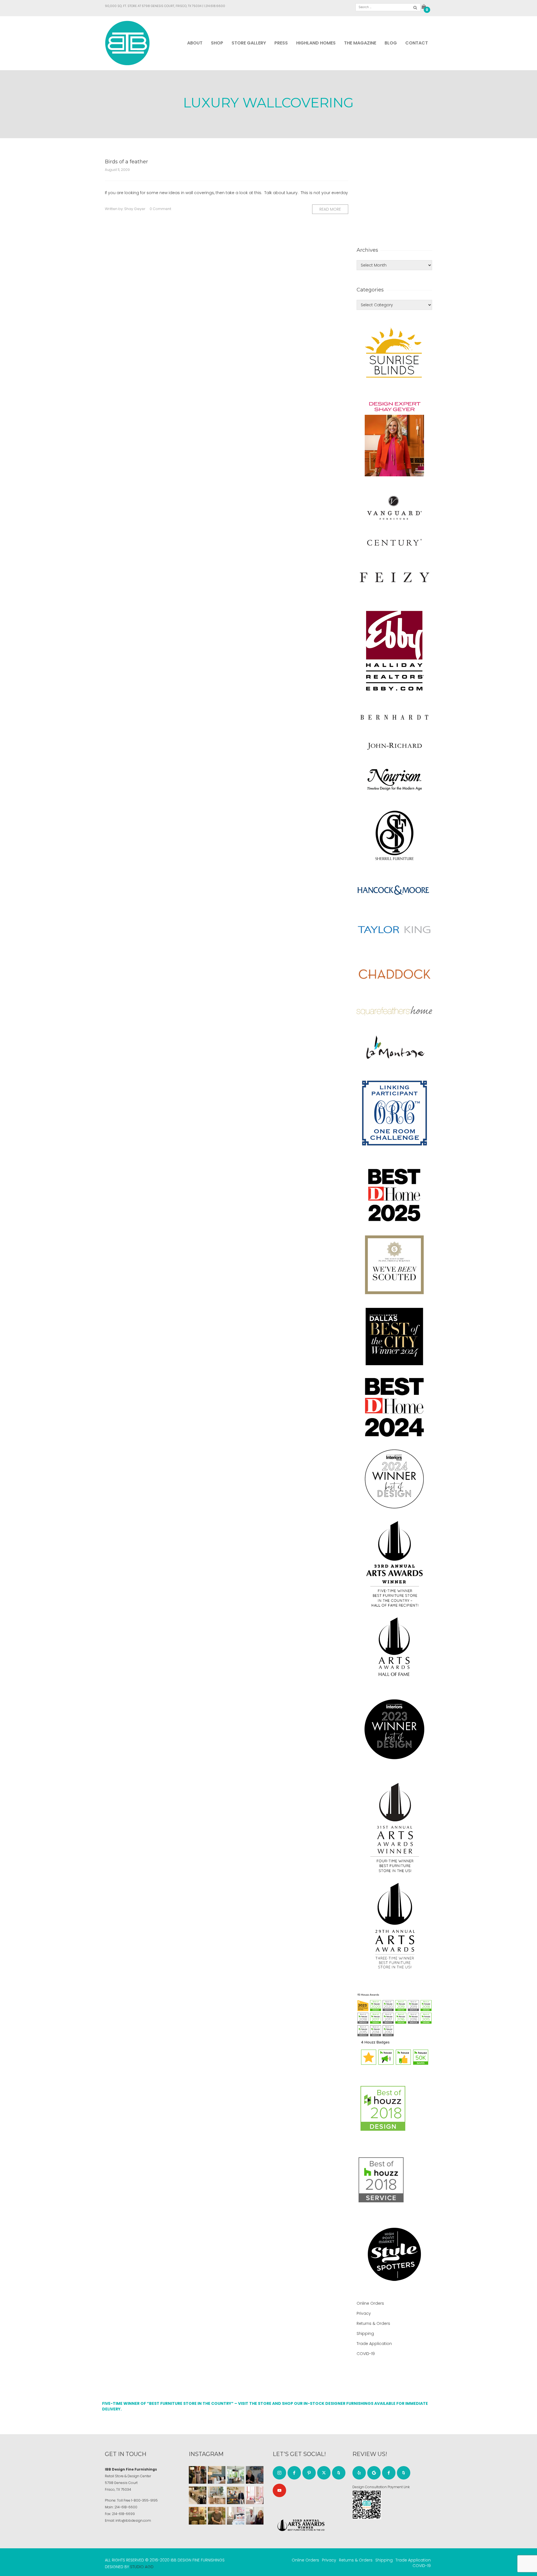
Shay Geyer (135, 209)
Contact (417, 43)
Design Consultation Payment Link (381, 2487)
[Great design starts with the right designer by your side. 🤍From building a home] (217, 2495)
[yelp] (359, 2473)
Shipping (365, 2334)
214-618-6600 (126, 2507)
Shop (217, 43)
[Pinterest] (309, 2473)
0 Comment (160, 209)
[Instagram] (279, 2473)
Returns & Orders (373, 2323)
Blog (391, 43)
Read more (330, 209)
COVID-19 (366, 2354)
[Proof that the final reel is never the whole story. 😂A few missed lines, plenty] (255, 2475)
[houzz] (339, 2473)
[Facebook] (294, 2473)
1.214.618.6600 (215, 6)
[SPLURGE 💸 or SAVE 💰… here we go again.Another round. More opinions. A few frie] (255, 2516)
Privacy (364, 2313)
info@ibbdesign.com (133, 2520)
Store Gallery (249, 43)
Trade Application (374, 2344)
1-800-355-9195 (144, 2500)
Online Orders (370, 2303)
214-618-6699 (123, 2514)
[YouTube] (279, 2490)
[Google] (374, 2473)
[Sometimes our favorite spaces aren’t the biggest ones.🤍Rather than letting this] (255, 2495)
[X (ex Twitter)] (324, 2473)
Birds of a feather (126, 162)
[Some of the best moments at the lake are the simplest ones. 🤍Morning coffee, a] (236, 2475)
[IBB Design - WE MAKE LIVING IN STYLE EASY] (127, 43)
